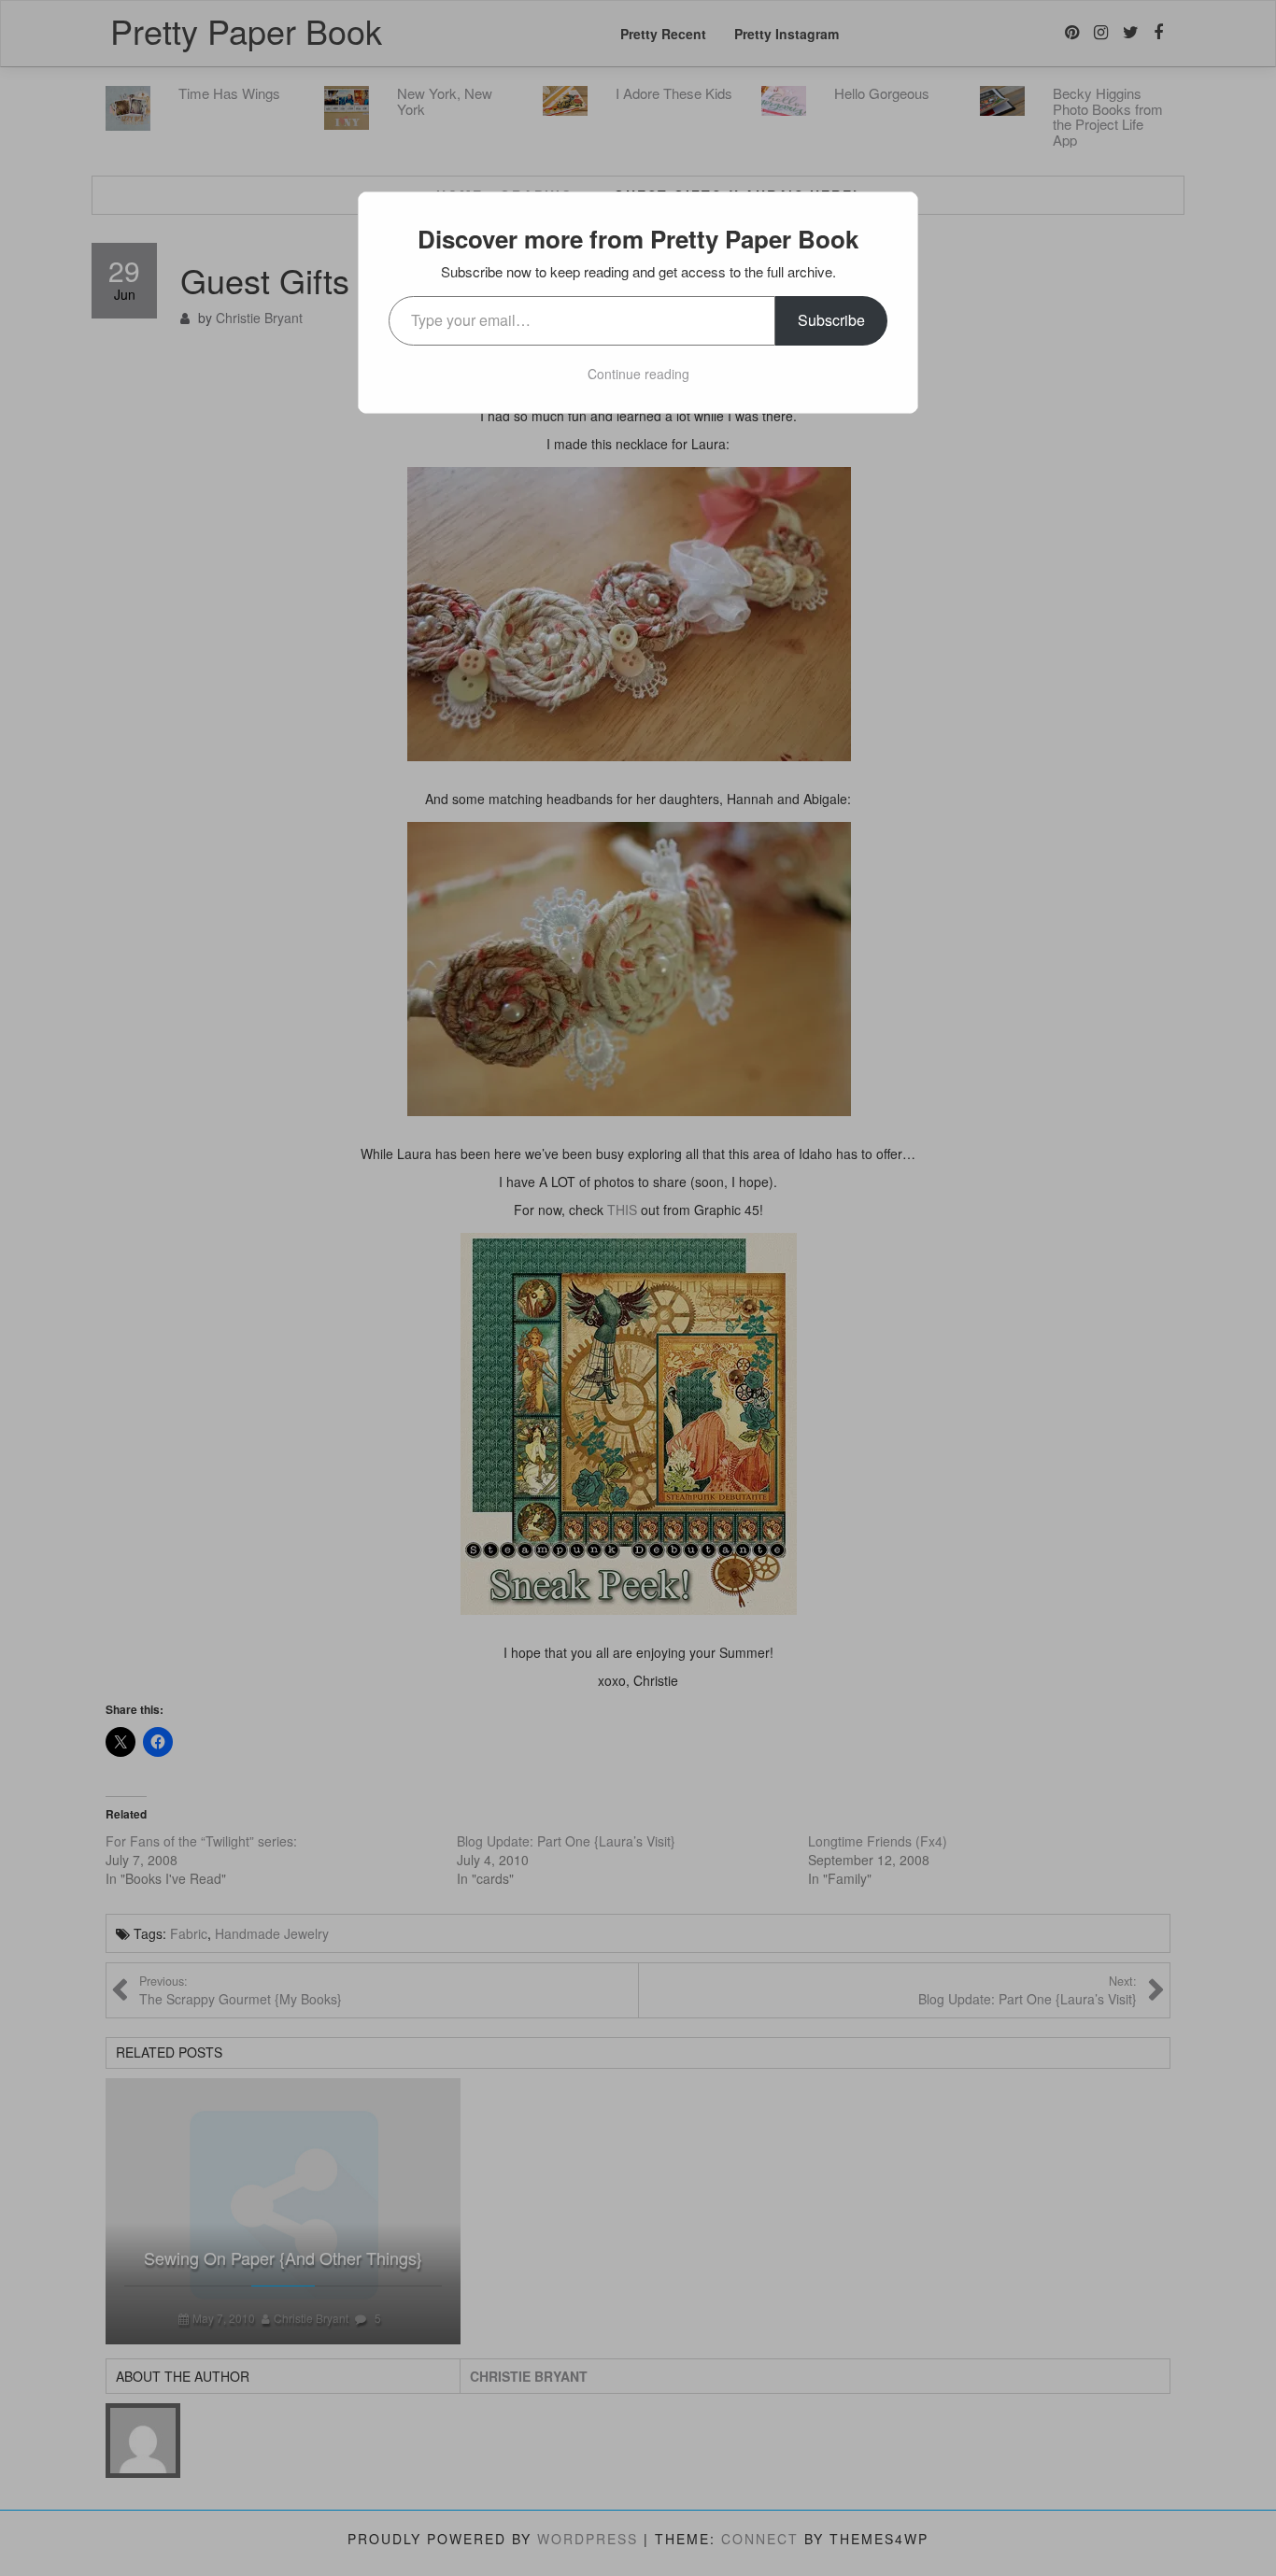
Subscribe (831, 320)
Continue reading (638, 374)
